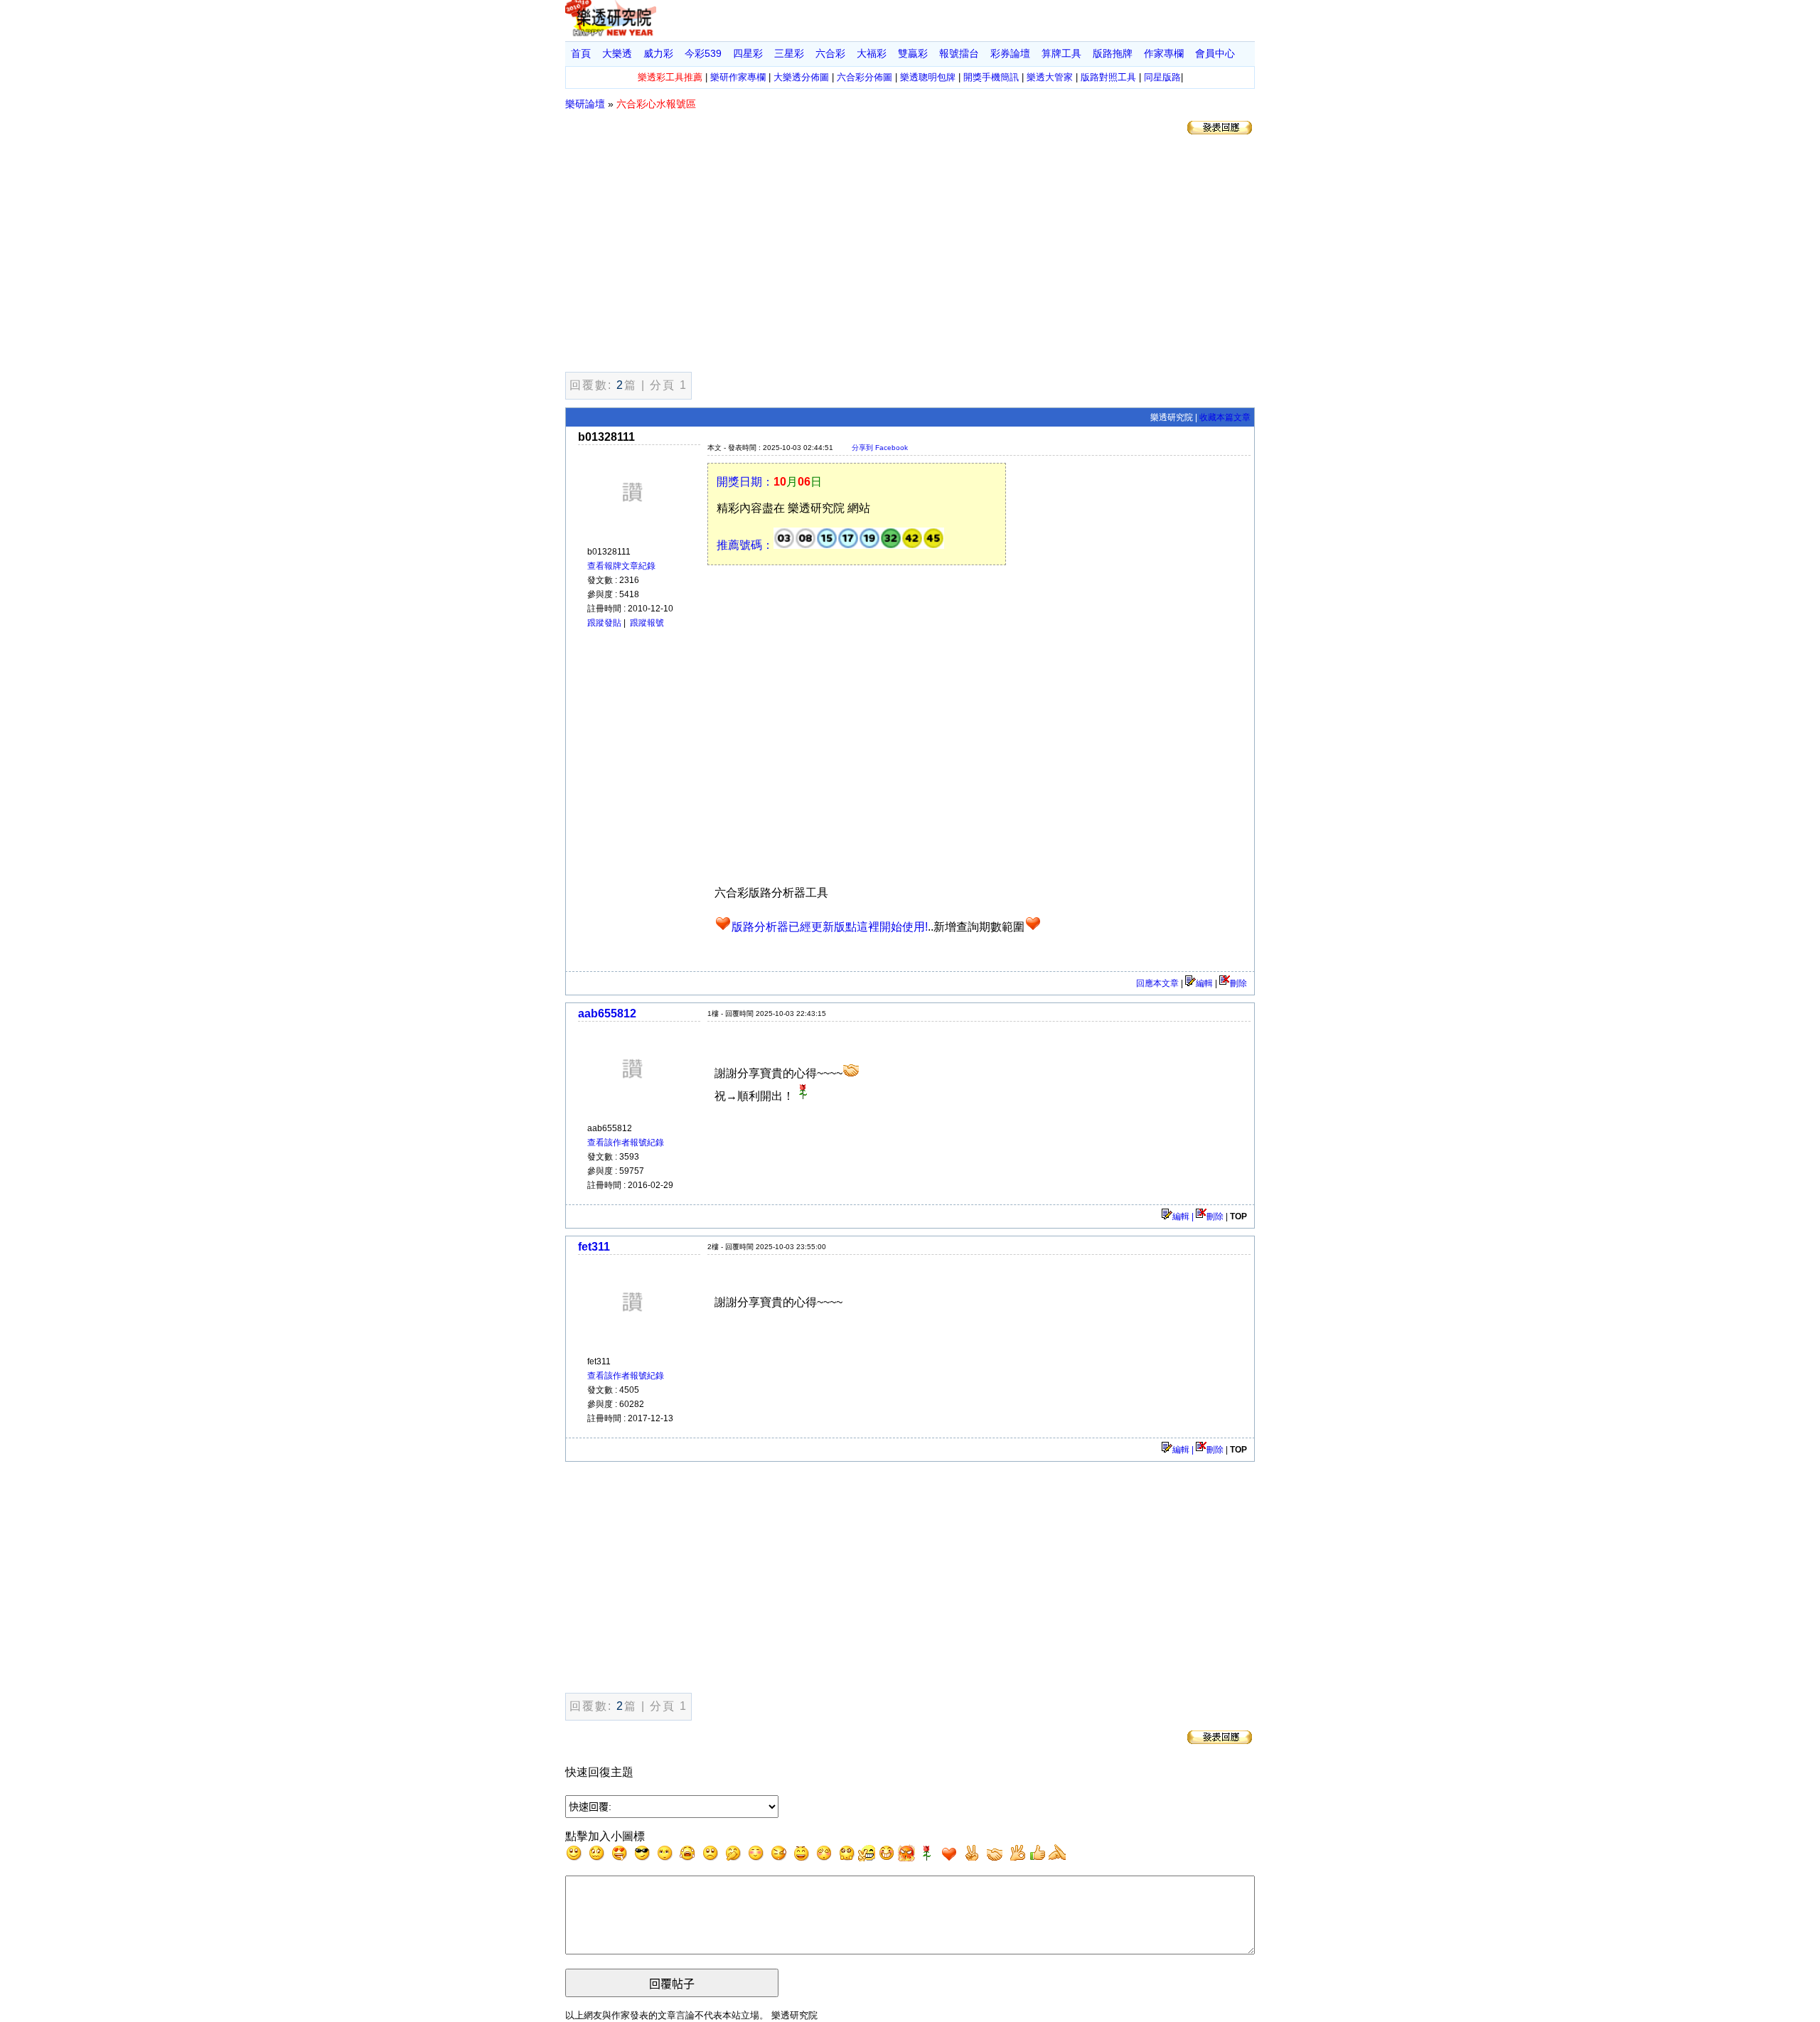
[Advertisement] (910, 256)
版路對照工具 (1108, 77)
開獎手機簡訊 (991, 77)
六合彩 (830, 53)
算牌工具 (1061, 53)
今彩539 (703, 53)
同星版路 (1162, 77)
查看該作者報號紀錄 (626, 1143)
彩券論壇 (1010, 53)
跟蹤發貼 (604, 623)
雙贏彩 (913, 53)
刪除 (1238, 983)
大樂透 (617, 53)
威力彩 (658, 53)
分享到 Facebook (880, 448)
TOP (1238, 1216)
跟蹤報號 (647, 623)
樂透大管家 (1050, 77)
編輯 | (1184, 1216)
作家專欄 (1164, 53)
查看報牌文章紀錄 (621, 566)
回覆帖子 (672, 1984)
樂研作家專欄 (738, 77)
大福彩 (872, 53)
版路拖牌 (1113, 53)
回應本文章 (1157, 983)
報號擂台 (959, 53)
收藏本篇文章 (1225, 417)
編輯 (1204, 983)
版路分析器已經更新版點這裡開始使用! (830, 927)
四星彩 (748, 53)
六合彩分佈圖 (864, 77)
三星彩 (789, 53)
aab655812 (607, 1013)
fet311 (594, 1247)
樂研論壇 (585, 104)
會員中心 (1215, 53)
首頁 (581, 53)
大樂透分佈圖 (801, 77)
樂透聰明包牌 (928, 77)
